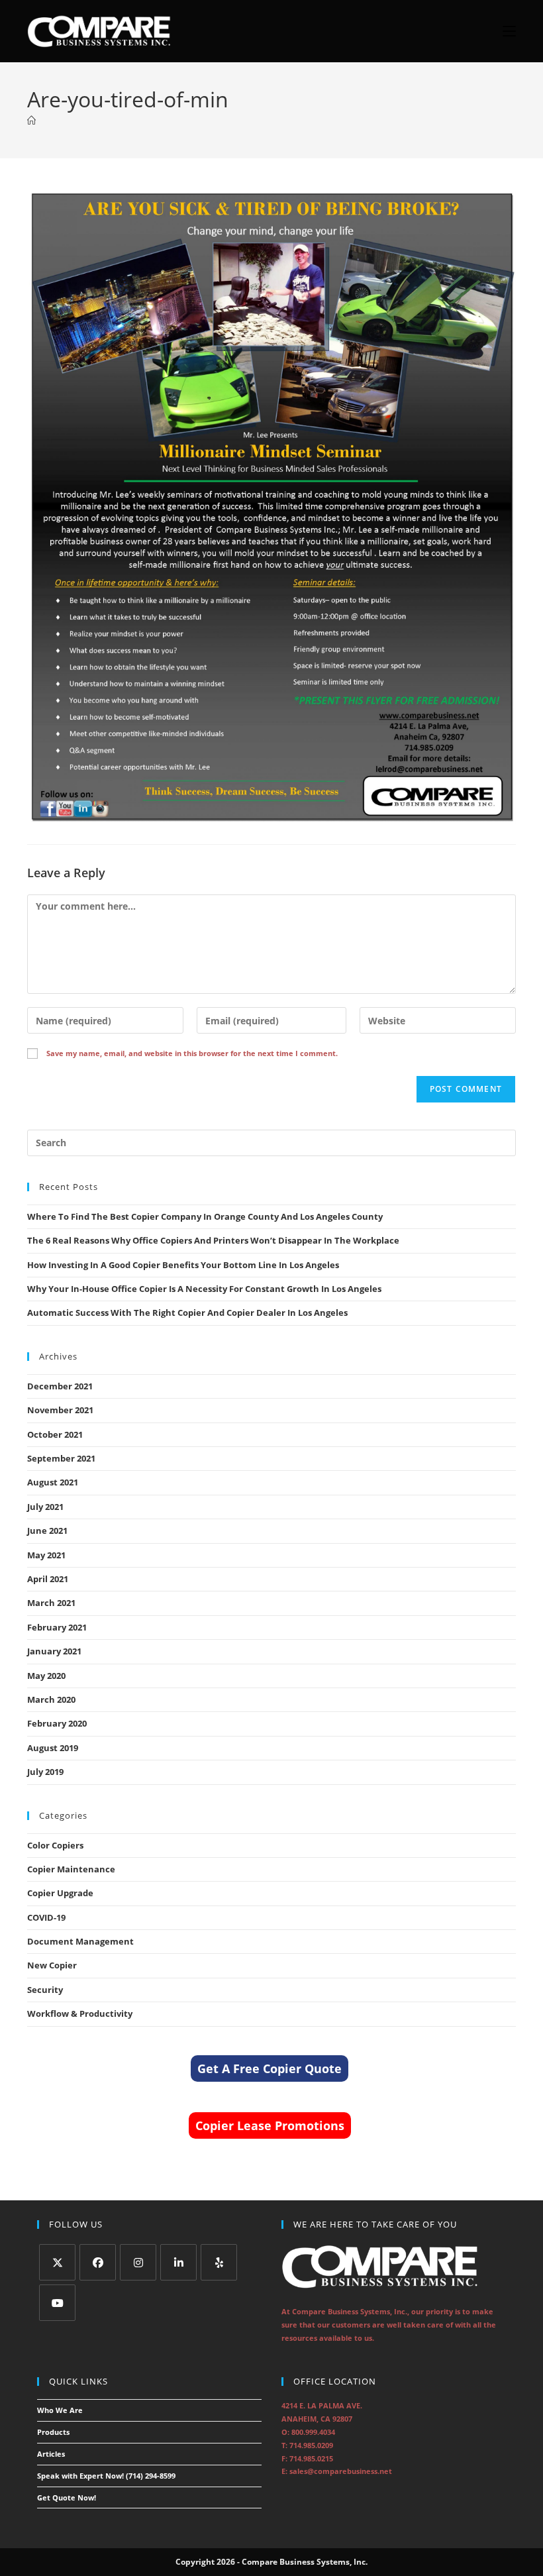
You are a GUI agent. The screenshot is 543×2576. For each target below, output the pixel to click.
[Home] (31, 121)
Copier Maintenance (71, 1869)
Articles (51, 2454)
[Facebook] (98, 2262)
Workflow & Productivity (80, 2013)
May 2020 (46, 1676)
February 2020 (57, 1723)
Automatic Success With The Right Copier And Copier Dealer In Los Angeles (187, 1313)
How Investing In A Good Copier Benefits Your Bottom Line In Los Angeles (183, 1265)
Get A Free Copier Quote (270, 2068)
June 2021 (47, 1530)
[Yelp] (219, 2262)
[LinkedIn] (178, 2262)
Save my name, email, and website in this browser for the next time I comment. (192, 1053)
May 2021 (46, 1555)
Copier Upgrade (60, 1893)
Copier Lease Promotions (270, 2125)
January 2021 (54, 1651)
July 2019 (45, 1772)
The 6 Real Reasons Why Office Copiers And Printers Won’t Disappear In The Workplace (213, 1240)
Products (53, 2432)
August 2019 (53, 1748)
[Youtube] (57, 2303)
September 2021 (61, 1458)
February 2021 (57, 1627)
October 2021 (55, 1434)
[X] (57, 2262)
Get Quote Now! (67, 2497)
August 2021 (53, 1482)
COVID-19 (46, 1917)
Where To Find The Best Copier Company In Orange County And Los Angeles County (205, 1216)
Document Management (80, 1941)
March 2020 (51, 1699)
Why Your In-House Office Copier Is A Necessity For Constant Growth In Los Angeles (204, 1289)
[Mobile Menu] (504, 31)
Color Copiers (55, 1845)
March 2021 (51, 1603)
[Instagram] (138, 2262)
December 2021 (60, 1386)
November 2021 (60, 1410)
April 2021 (48, 1579)
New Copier (52, 1965)
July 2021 (45, 1507)
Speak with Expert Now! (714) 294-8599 (106, 2476)
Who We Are (60, 2410)
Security (45, 1990)
